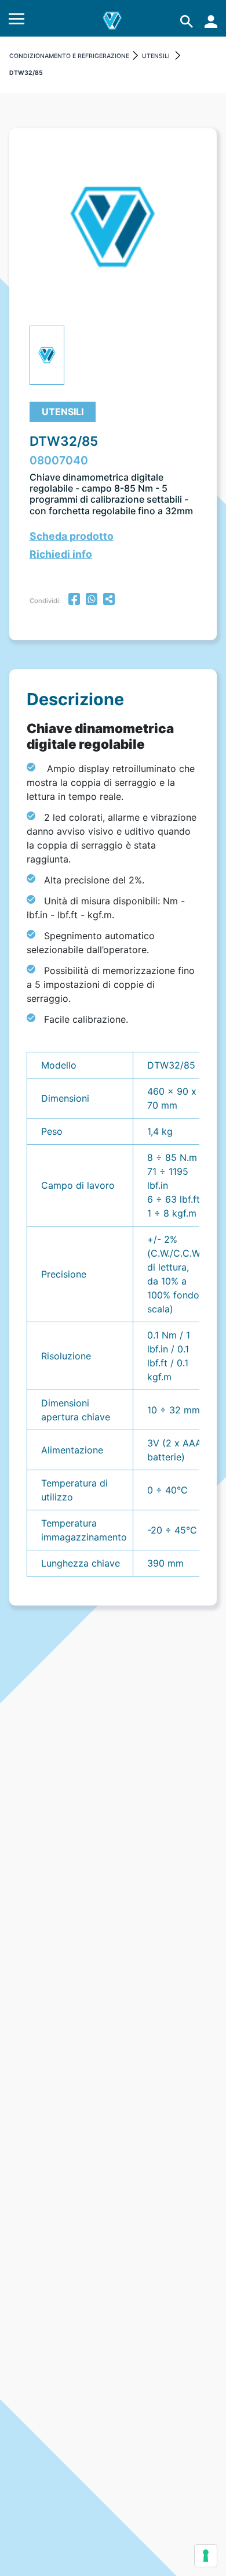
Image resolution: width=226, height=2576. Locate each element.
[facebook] (74, 600)
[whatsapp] (92, 600)
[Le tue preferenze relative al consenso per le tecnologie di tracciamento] (206, 2556)
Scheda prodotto (72, 536)
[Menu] (17, 21)
